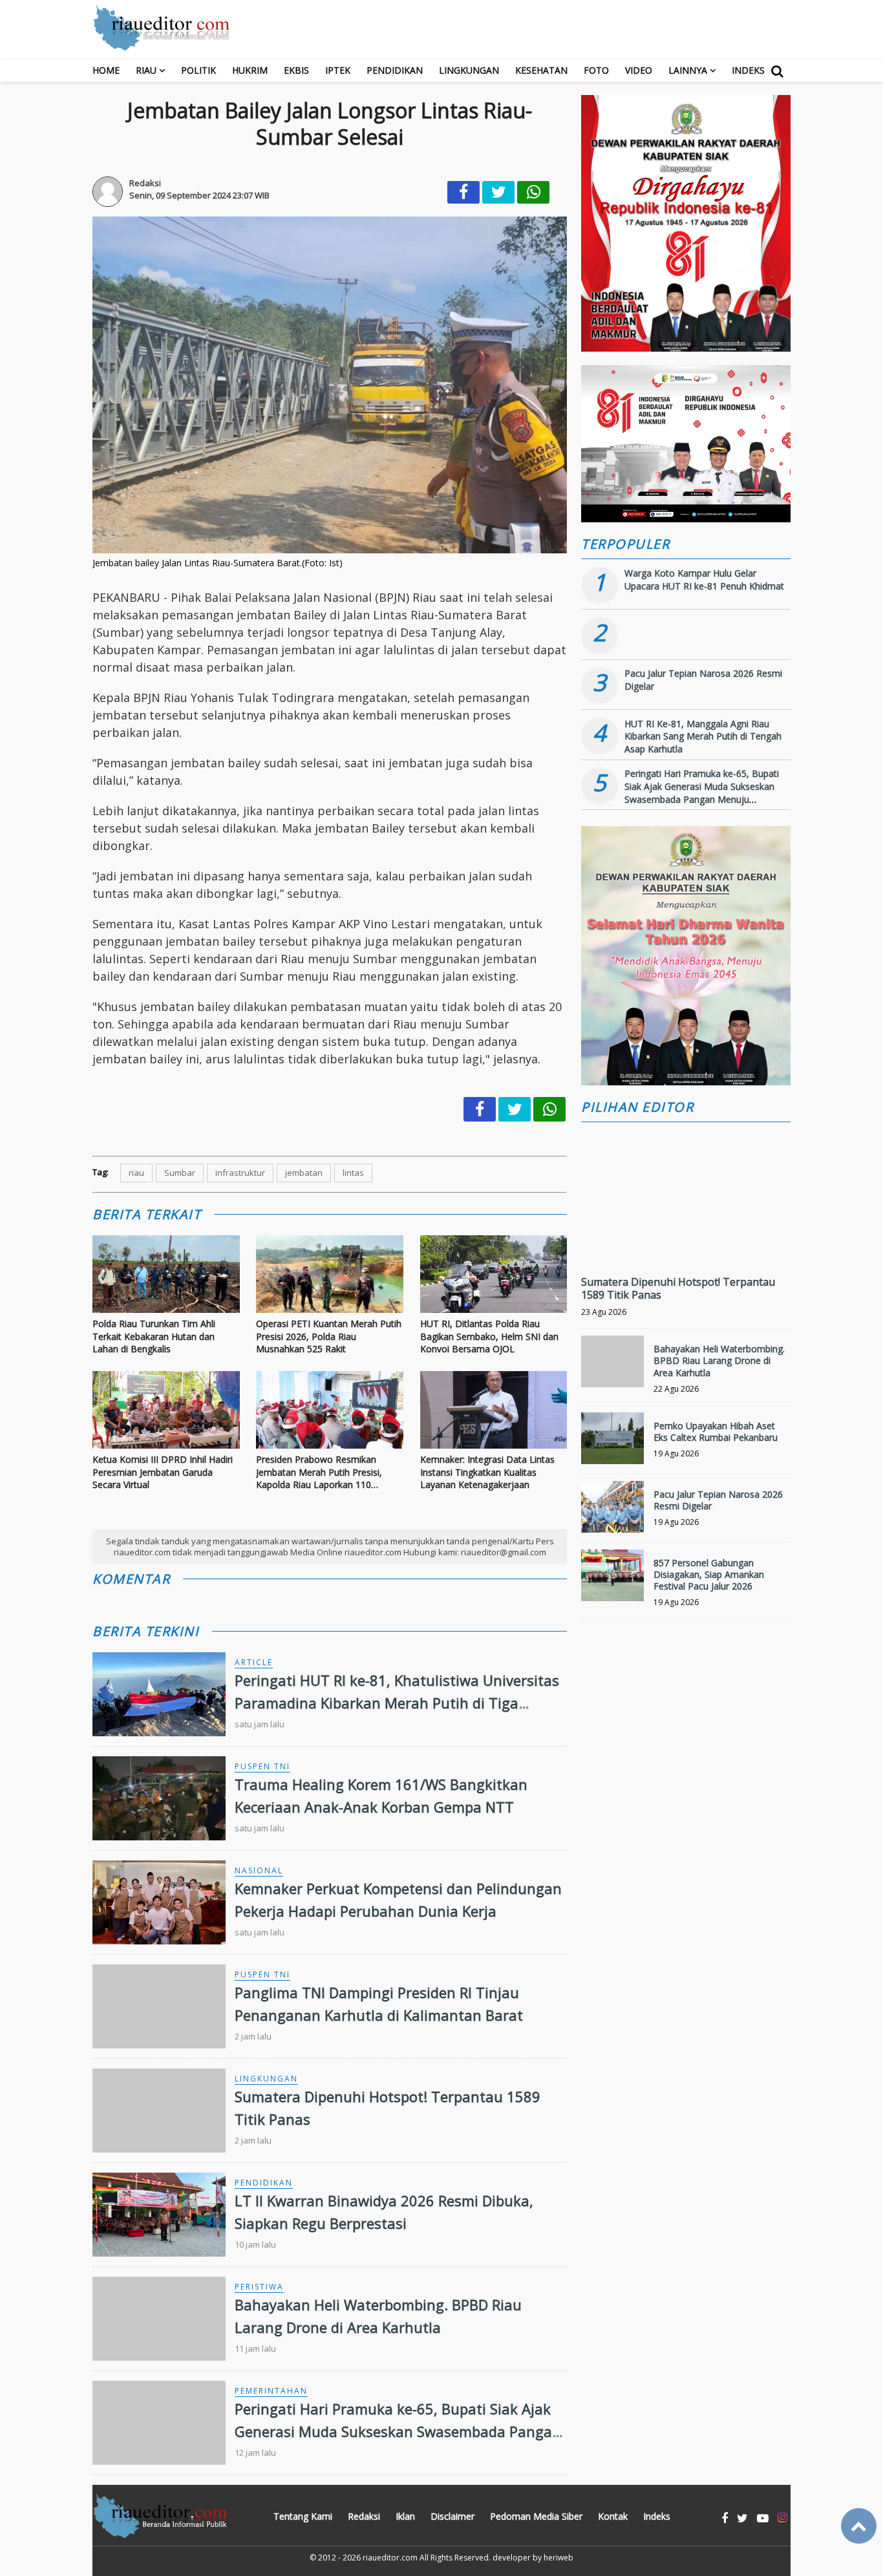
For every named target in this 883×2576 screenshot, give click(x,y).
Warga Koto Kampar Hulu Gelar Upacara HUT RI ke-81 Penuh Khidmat (704, 580)
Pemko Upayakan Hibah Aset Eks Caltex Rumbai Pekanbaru (716, 1432)
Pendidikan (395, 70)
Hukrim (250, 70)
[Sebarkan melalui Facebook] (463, 192)
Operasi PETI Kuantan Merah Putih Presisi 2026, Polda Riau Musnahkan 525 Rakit (329, 1336)
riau (136, 1173)
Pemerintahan (271, 2391)
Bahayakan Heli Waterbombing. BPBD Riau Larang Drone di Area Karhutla (719, 1360)
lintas (353, 1173)
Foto (596, 70)
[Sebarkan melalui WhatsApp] (533, 192)
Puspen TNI (262, 1766)
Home (106, 70)
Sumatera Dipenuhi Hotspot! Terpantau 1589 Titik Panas (678, 1289)
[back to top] (859, 2526)
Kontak (613, 2516)
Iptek (338, 70)
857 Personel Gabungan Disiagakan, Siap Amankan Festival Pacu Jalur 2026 (709, 1574)
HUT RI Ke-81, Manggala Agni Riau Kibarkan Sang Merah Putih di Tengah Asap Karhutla (703, 736)
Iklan (405, 2516)
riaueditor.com (390, 2558)
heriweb (559, 2558)
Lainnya (688, 70)
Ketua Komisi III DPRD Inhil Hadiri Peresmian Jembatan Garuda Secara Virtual (163, 1472)
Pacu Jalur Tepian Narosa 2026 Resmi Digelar (718, 1500)
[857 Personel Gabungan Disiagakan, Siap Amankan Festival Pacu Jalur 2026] (612, 1581)
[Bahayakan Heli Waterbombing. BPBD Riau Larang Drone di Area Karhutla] (612, 1367)
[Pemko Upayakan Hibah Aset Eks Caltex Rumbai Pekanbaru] (612, 1444)
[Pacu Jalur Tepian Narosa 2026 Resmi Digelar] (612, 1512)
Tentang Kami (303, 2516)
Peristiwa (259, 2287)
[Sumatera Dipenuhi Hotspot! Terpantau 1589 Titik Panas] (686, 1240)
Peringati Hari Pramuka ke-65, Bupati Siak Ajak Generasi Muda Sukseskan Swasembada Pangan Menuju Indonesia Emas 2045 (398, 2431)
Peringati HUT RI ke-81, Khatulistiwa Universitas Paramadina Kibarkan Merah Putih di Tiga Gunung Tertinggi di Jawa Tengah (397, 1703)
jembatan (304, 1173)
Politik (198, 70)
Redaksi (364, 2516)
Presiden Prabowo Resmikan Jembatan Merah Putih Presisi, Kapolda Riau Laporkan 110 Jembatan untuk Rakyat (319, 1472)
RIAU (146, 70)
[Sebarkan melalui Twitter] (498, 192)
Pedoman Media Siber (536, 2516)
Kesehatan (541, 70)
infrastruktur (240, 1173)
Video (639, 70)
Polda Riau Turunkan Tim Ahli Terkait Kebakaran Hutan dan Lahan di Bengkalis (154, 1336)
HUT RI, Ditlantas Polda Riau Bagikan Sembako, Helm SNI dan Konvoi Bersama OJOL (489, 1336)
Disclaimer (452, 2516)
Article (254, 1662)
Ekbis (296, 70)
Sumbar (180, 1173)
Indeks (748, 70)
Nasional (259, 1870)
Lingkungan (469, 70)
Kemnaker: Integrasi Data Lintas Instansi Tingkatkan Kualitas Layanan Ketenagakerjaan (487, 1472)
